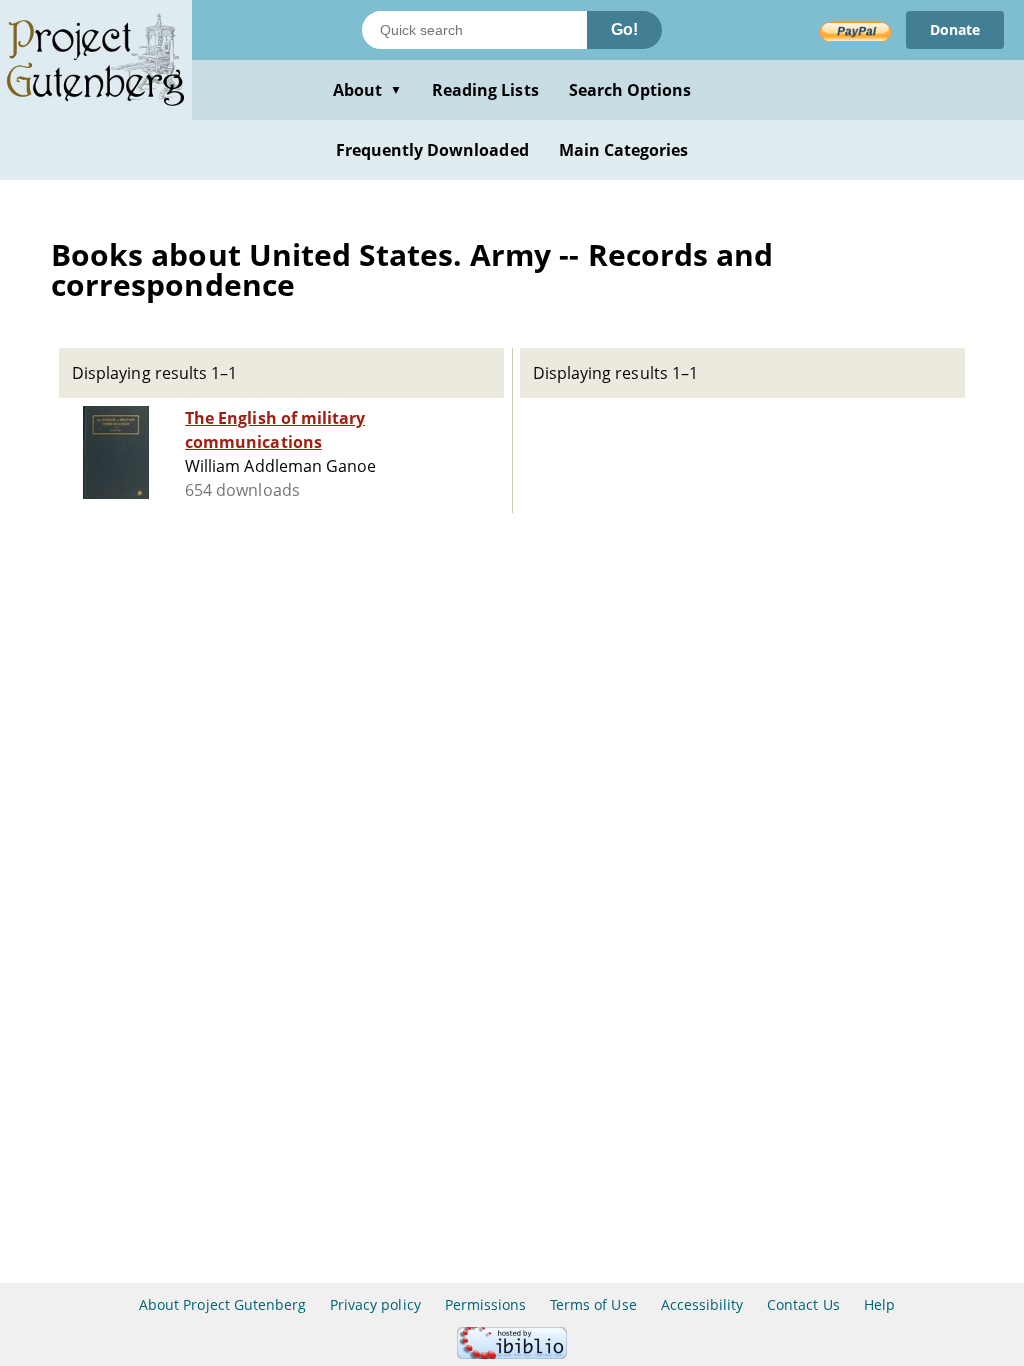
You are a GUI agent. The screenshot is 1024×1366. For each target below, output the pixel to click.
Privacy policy (375, 1304)
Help (879, 1304)
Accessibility (702, 1304)
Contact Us (803, 1304)
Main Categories (624, 150)
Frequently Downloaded (432, 150)
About (367, 90)
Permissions (485, 1304)
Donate (955, 29)
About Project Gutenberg (222, 1304)
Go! (624, 29)
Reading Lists (485, 90)
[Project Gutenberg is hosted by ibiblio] (512, 1353)
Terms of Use (593, 1304)
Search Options (630, 90)
